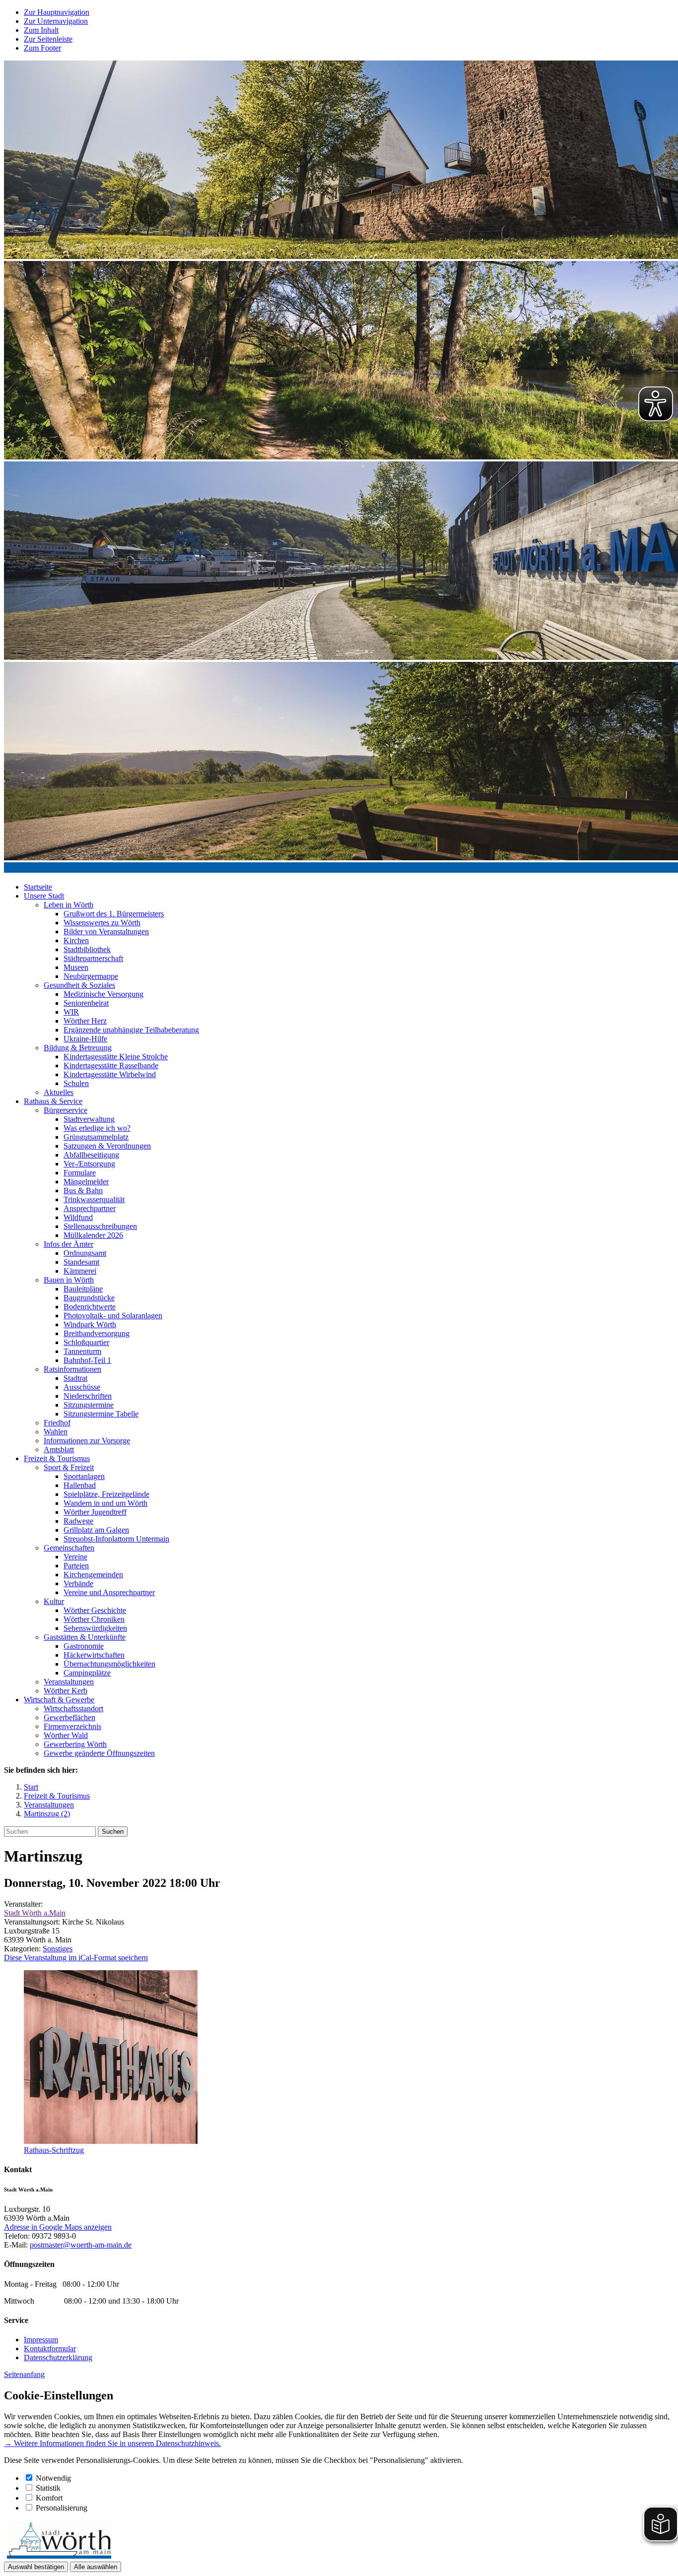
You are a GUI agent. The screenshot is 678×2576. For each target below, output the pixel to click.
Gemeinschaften (69, 1548)
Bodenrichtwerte (90, 1307)
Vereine (75, 1557)
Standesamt (81, 1262)
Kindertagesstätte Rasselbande (111, 1065)
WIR (71, 1012)
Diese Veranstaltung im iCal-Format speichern (76, 1958)
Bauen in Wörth (69, 1280)
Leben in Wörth (68, 905)
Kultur (54, 1601)
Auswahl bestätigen (36, 2567)
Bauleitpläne (83, 1289)
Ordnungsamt (85, 1253)
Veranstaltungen (69, 1682)
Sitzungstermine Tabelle (101, 1414)
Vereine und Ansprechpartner (109, 1592)
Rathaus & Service (53, 1101)
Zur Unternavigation (56, 21)
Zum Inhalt (41, 30)
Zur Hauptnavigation (57, 12)
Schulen (76, 1083)
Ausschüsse (82, 1387)
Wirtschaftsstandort (73, 1708)
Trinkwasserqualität (94, 1199)
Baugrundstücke (89, 1298)
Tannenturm (82, 1351)
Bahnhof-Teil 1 (87, 1360)
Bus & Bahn (83, 1191)
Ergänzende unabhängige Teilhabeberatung (131, 1030)
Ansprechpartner (90, 1208)
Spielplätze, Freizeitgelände (106, 1494)
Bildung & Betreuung (78, 1048)
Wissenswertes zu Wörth (102, 923)
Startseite (38, 887)
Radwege (78, 1521)
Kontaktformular (50, 2349)
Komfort (49, 2498)
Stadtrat (75, 1378)
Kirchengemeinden (93, 1575)
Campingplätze (87, 1673)
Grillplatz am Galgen (96, 1530)
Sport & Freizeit (69, 1467)
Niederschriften (88, 1396)
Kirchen (76, 940)
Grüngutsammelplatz (96, 1137)
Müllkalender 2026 (93, 1235)
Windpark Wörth (90, 1324)
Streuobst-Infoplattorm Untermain (116, 1539)
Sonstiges (58, 1949)
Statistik (48, 2488)
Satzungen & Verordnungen (107, 1146)
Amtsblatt (59, 1449)
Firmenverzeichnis (72, 1726)
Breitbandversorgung (97, 1333)
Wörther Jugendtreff (95, 1512)
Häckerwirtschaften (94, 1655)
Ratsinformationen (72, 1369)
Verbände (78, 1583)
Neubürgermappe (91, 976)
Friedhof (57, 1423)
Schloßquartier (86, 1342)
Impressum (41, 2340)
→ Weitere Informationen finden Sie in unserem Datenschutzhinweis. (112, 2443)
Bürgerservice (66, 1110)
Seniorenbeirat (86, 1003)
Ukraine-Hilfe (85, 1039)
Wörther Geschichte (95, 1610)
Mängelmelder (86, 1182)
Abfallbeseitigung (91, 1155)
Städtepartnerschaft (93, 958)
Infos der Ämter (68, 1244)
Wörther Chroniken (94, 1619)
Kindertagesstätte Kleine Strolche (116, 1057)
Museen (76, 967)
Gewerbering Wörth (75, 1744)
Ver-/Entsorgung (89, 1164)
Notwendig (53, 2478)
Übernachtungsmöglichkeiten (109, 1664)
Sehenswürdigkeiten (95, 1628)
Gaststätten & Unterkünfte (85, 1637)
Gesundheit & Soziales (79, 985)
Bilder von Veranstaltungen (106, 932)
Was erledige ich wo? (97, 1128)
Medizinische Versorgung (103, 994)
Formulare (80, 1173)
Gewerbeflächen (69, 1717)
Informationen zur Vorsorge (87, 1441)
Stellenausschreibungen (100, 1226)
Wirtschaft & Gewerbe (59, 1700)
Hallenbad (80, 1485)
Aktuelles (59, 1092)
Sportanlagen (84, 1476)
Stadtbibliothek (87, 949)
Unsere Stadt (44, 896)
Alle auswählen (96, 2567)
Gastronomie (84, 1646)
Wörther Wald (66, 1735)
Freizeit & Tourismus (57, 1458)
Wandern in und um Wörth (105, 1503)
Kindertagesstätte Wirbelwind (110, 1074)
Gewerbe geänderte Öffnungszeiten (99, 1753)
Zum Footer (42, 48)
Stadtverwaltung (89, 1119)
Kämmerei (80, 1271)
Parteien (76, 1566)
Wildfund (78, 1217)
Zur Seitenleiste (48, 39)
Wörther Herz (85, 1021)
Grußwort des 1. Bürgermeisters (114, 914)
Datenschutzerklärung (58, 2357)
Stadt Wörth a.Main (35, 1913)
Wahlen (56, 1432)
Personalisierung (62, 2508)
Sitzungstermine (89, 1405)
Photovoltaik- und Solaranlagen (113, 1316)
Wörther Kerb (66, 1691)
